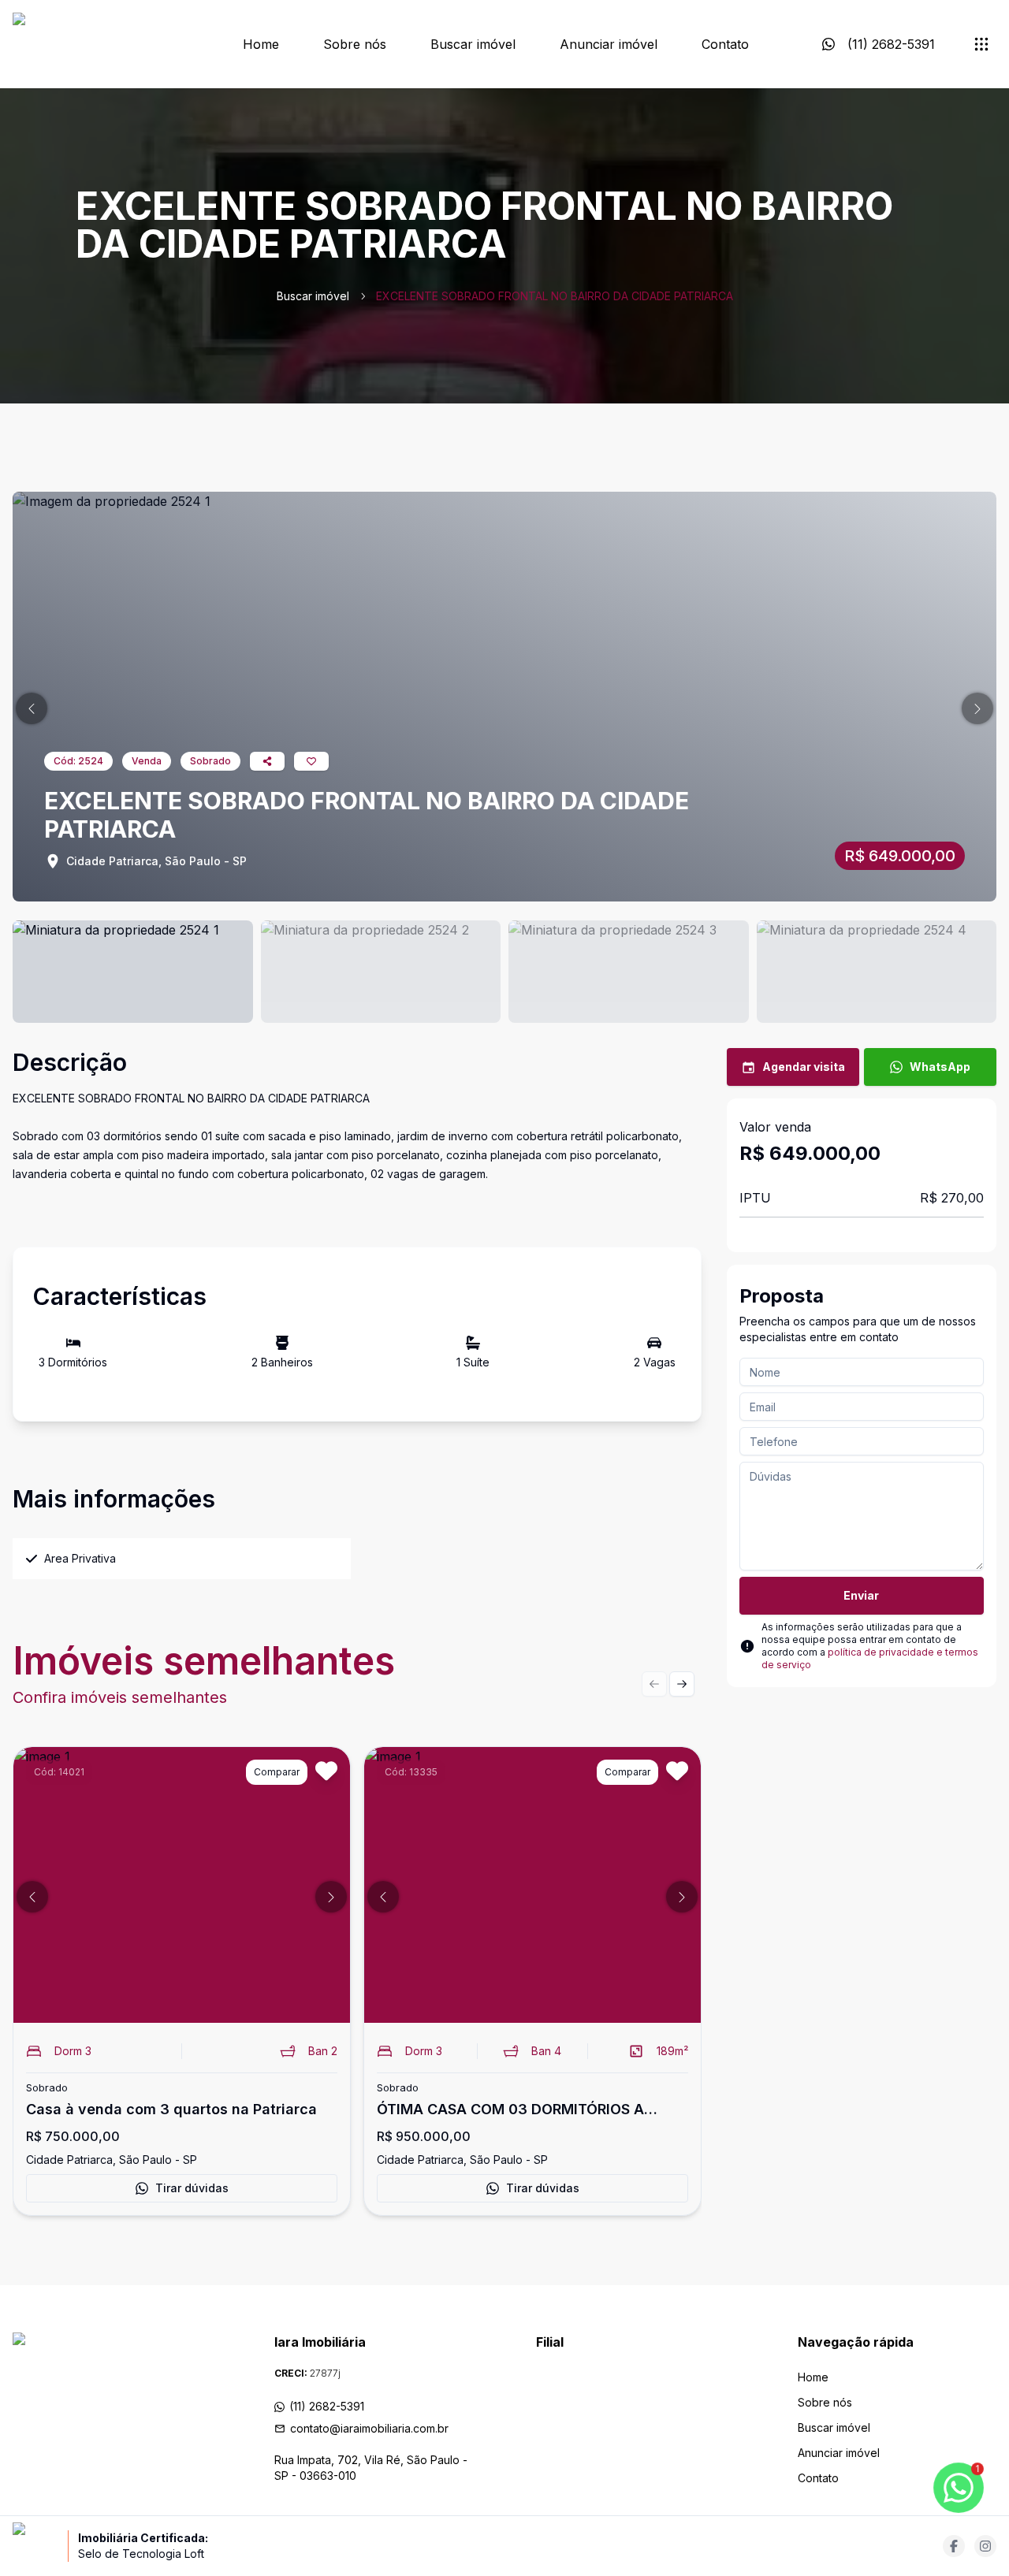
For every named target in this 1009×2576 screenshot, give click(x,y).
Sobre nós (355, 44)
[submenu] (981, 44)
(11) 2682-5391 (327, 2406)
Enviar (861, 1595)
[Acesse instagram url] (985, 2546)
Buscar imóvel (473, 44)
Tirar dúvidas (192, 2188)
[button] (32, 708)
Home (261, 44)
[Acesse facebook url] (954, 2546)
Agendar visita (804, 1067)
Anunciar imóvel (609, 44)
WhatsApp (940, 1067)
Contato (725, 44)
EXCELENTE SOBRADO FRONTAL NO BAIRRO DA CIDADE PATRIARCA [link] (555, 296)
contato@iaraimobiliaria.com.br (369, 2428)
